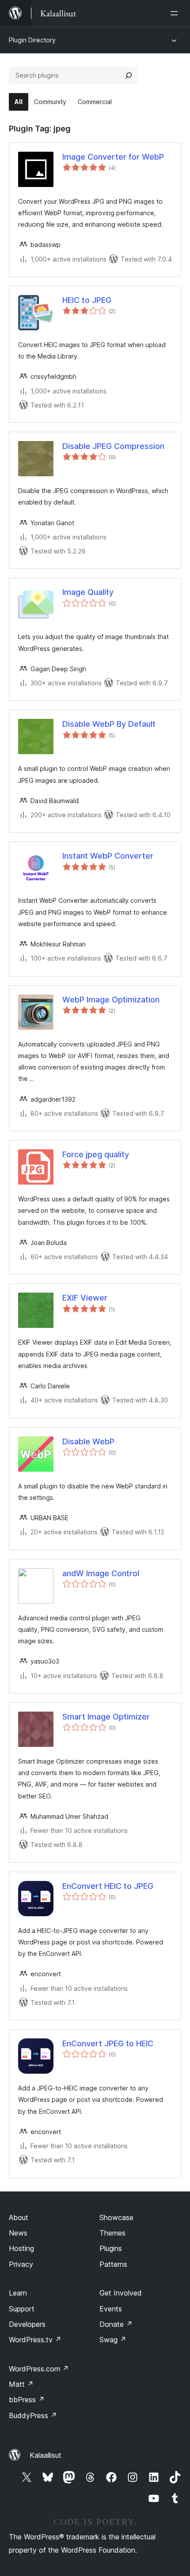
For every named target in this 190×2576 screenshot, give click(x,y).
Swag (113, 2340)
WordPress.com (39, 2369)
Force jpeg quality (96, 1154)
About (19, 2217)
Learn (18, 2293)
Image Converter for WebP (113, 157)
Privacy (21, 2264)
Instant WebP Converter (108, 856)
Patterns (113, 2264)
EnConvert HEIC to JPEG (108, 1886)
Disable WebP (88, 1441)
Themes (112, 2233)
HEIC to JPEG (87, 300)
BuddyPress (33, 2415)
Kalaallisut (46, 2455)
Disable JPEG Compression (113, 446)
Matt (21, 2384)
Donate (116, 2324)
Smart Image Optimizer (106, 1717)
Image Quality (88, 592)
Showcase (116, 2217)
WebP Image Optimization (111, 1000)
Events (111, 2309)
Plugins (111, 2248)
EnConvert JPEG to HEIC (108, 2043)
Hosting (21, 2248)
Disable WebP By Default (109, 724)
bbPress (27, 2400)
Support (22, 2309)
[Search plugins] (129, 75)
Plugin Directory (32, 40)
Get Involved (121, 2293)
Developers (27, 2324)
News (18, 2233)
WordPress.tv (35, 2340)
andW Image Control (101, 1573)
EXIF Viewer (85, 1298)
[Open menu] (176, 13)
